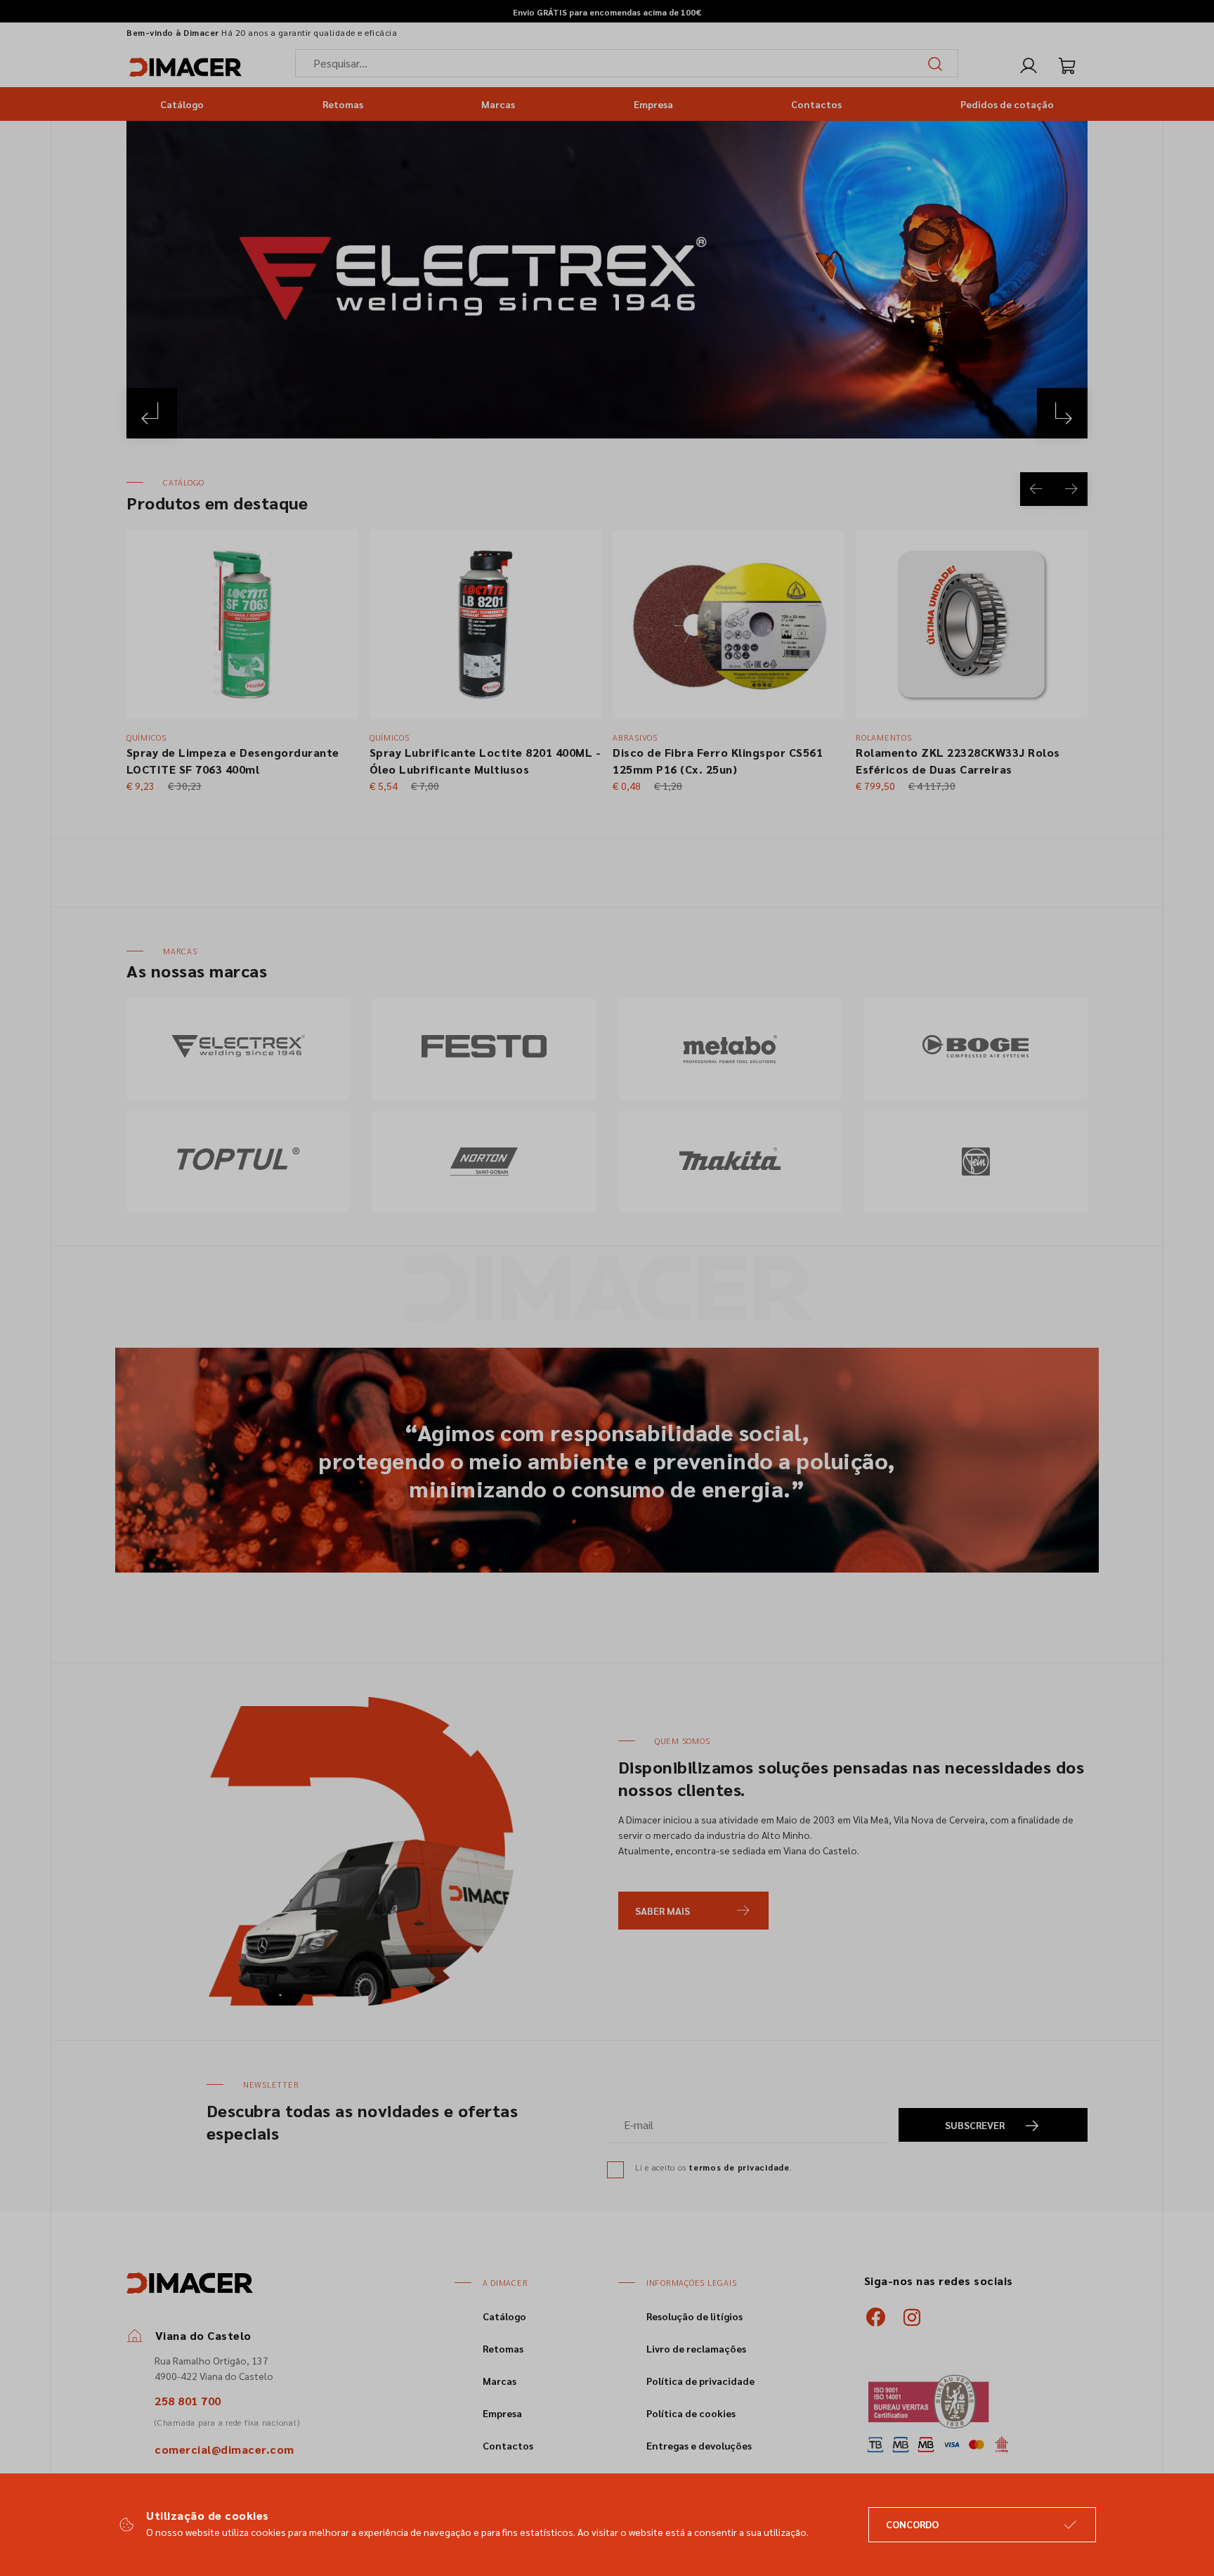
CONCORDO (912, 2524)
